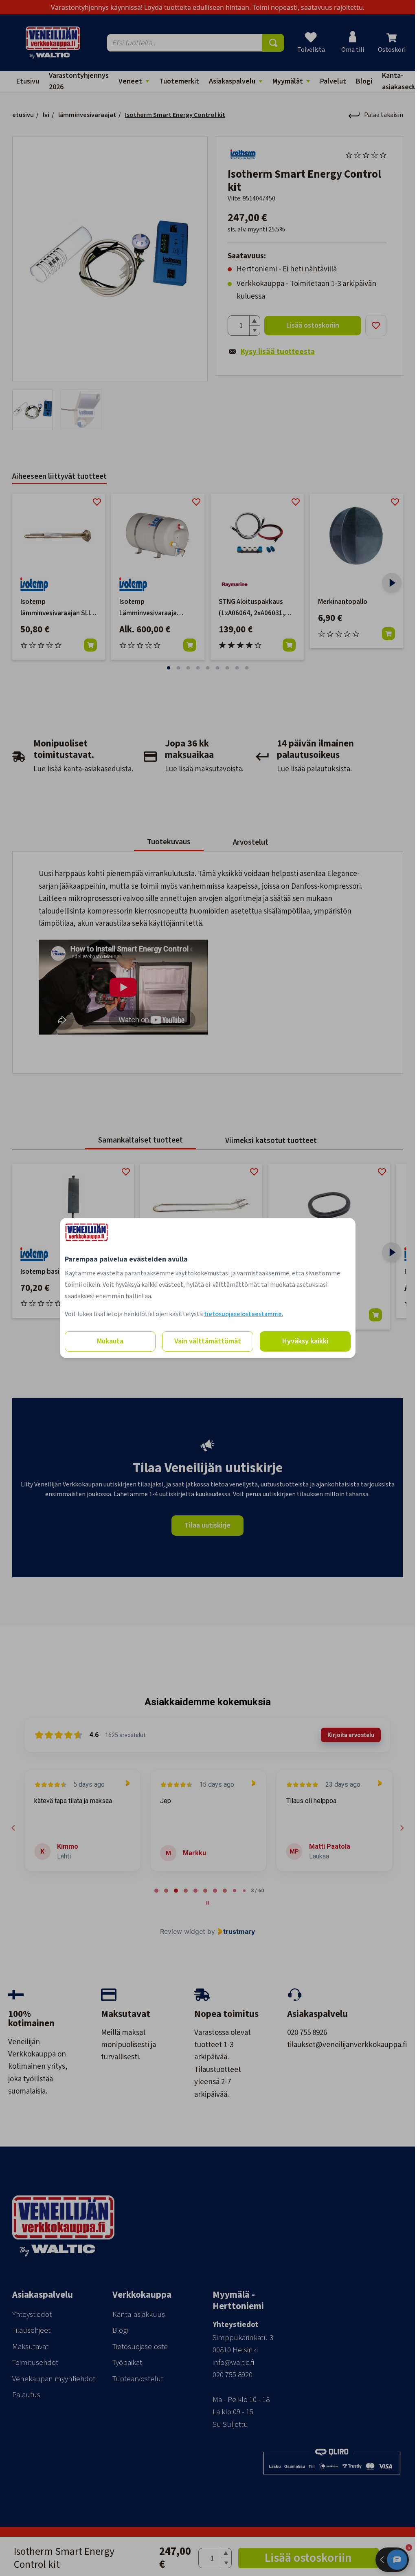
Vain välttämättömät (208, 1341)
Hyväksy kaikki (305, 1341)
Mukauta (110, 1341)
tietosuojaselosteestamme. (244, 1314)
